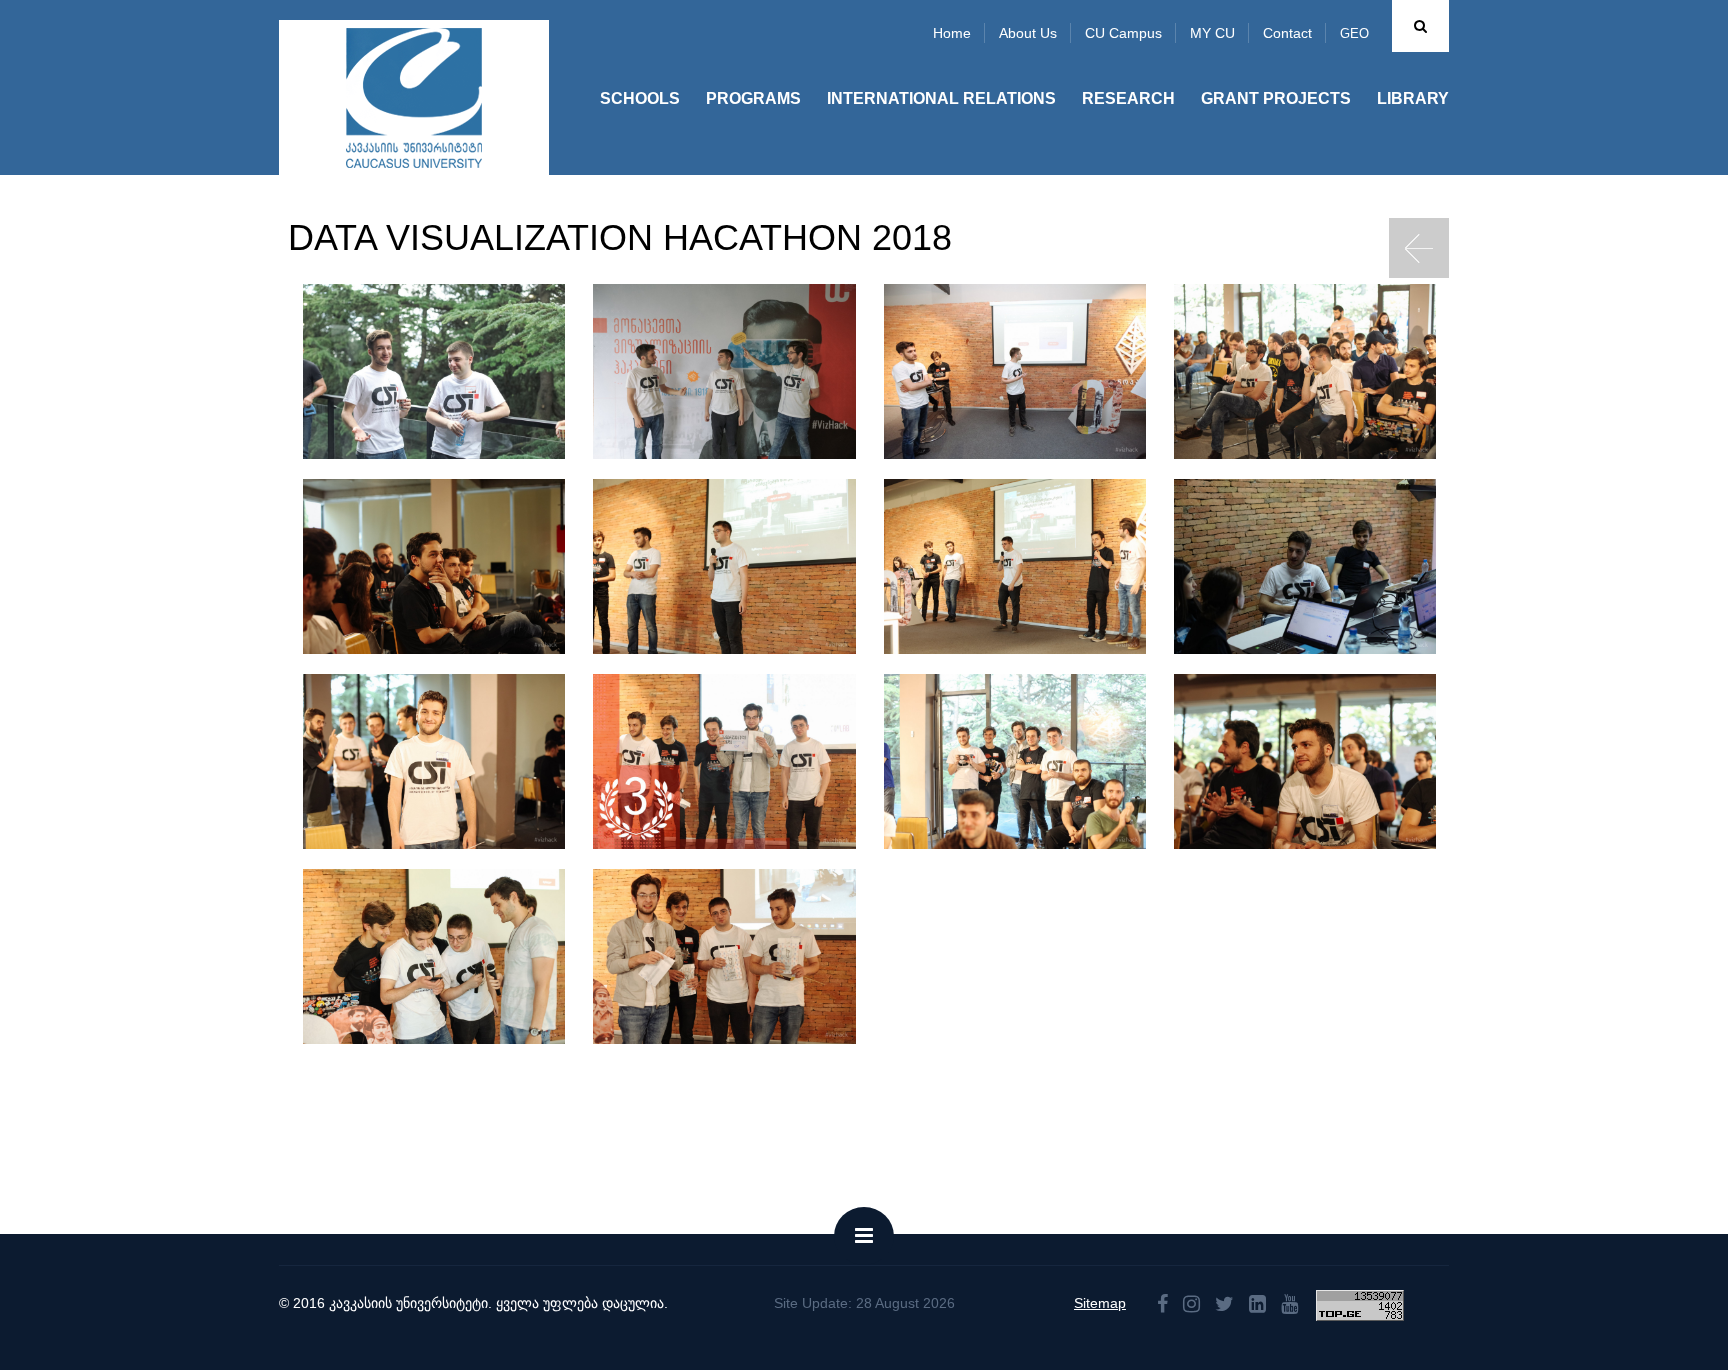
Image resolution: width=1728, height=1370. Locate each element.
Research (1128, 98)
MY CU (1212, 33)
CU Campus (1123, 33)
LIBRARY (1413, 98)
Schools (640, 98)
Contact (1287, 33)
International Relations (941, 98)
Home (952, 33)
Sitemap (1100, 1303)
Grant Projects (1276, 98)
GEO (1354, 33)
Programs (753, 98)
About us (1028, 33)
